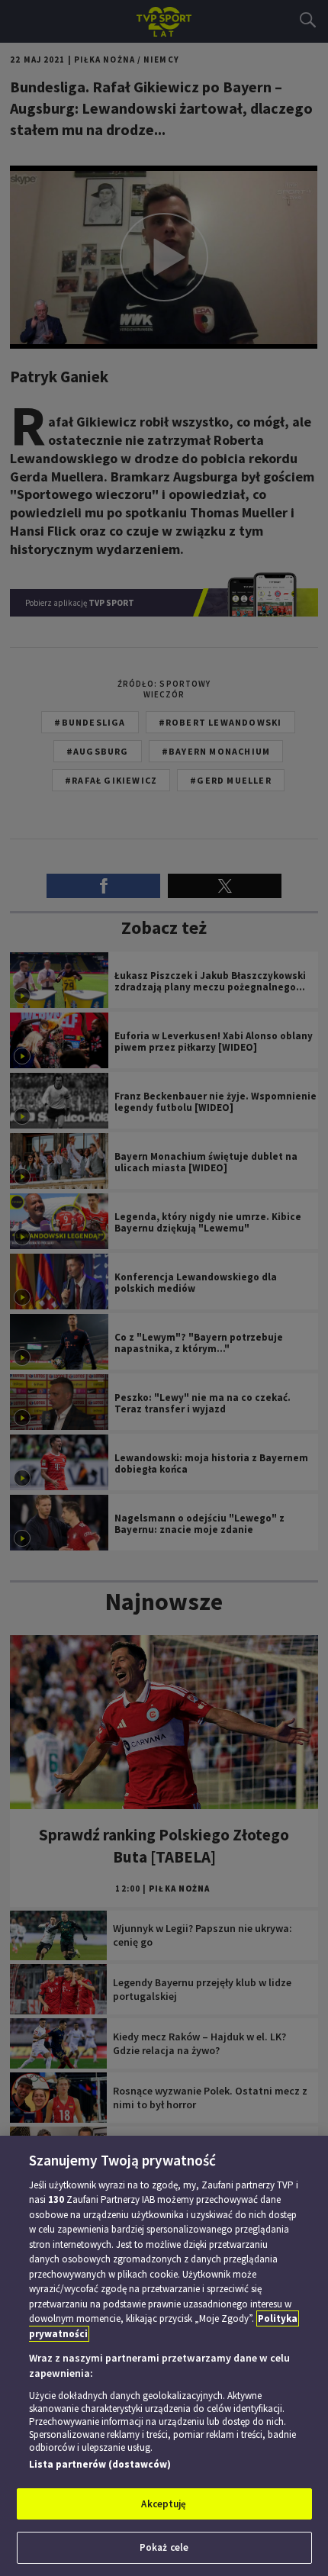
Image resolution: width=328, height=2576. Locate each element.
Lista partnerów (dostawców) (100, 2464)
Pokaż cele (164, 2547)
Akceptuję (164, 2504)
